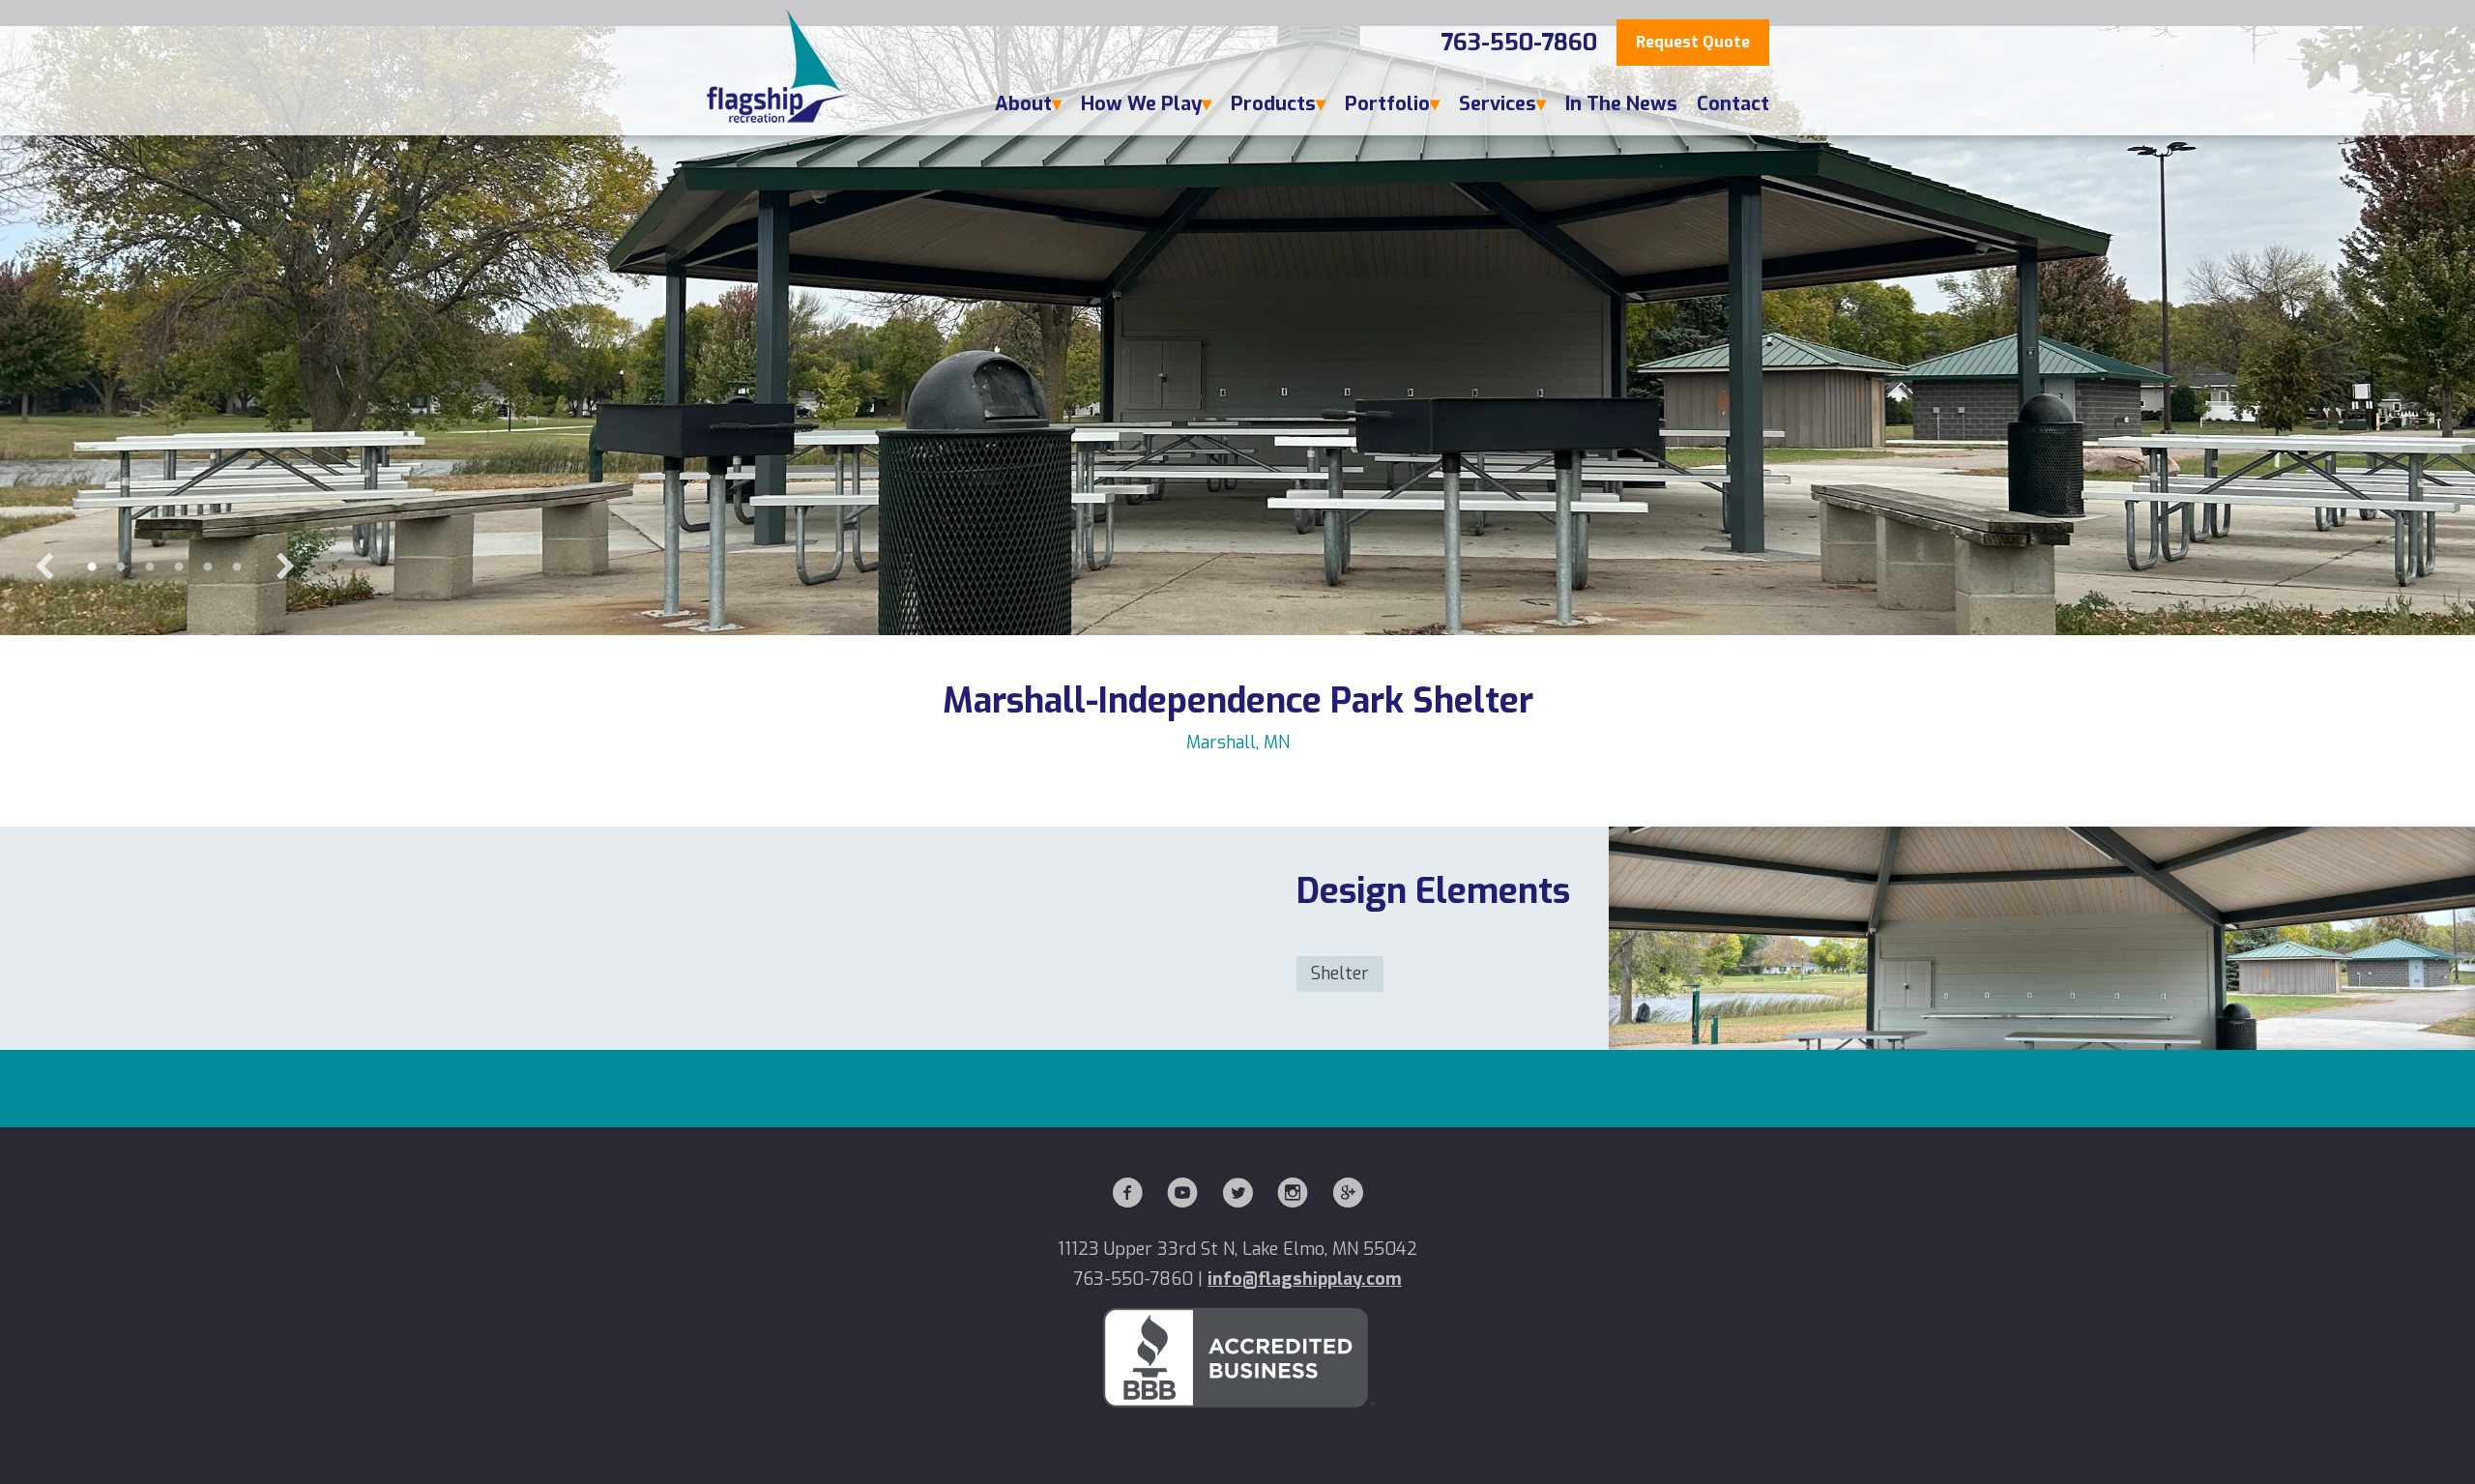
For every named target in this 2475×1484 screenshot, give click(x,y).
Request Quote (1693, 42)
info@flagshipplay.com (1305, 1279)
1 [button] (92, 567)
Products (1273, 104)
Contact (1733, 104)
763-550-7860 (1519, 43)
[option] (1237, 331)
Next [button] (285, 567)
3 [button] (150, 567)
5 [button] (208, 567)
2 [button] (121, 567)
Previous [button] (44, 567)
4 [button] (179, 567)
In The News (1621, 104)
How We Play (1141, 104)
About (1023, 104)
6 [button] (237, 567)
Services (1498, 104)
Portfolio (1387, 104)
